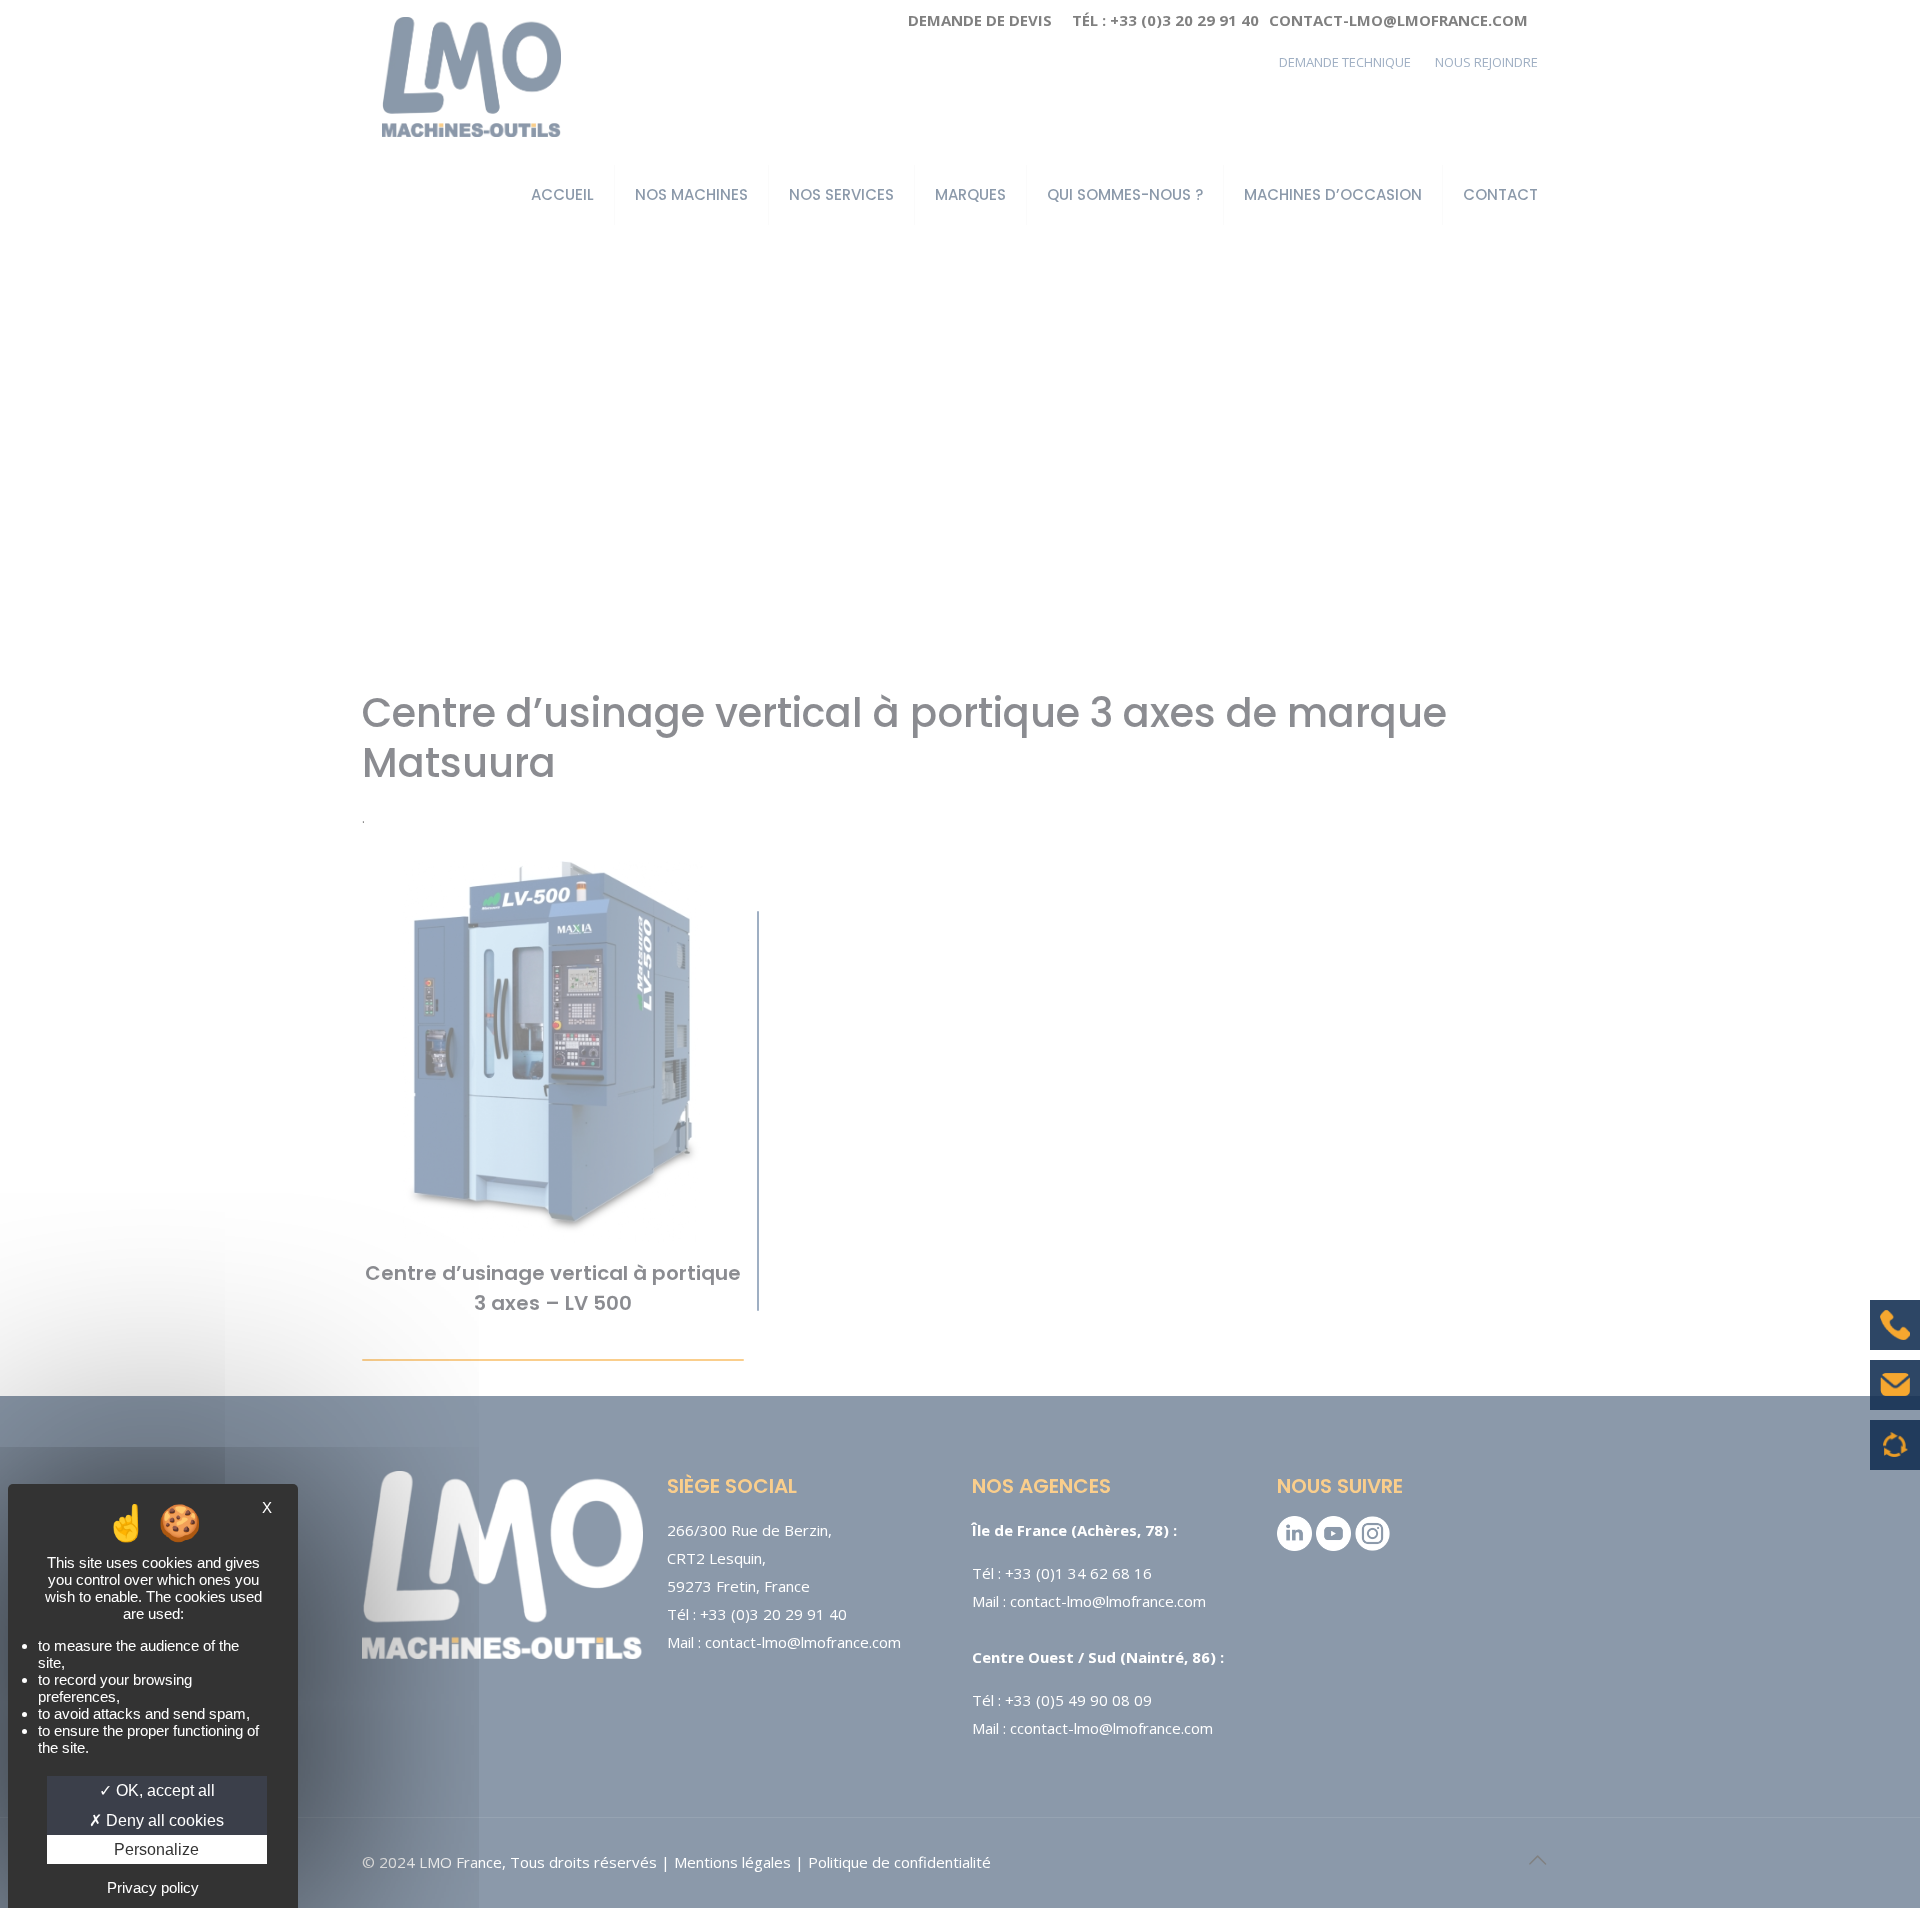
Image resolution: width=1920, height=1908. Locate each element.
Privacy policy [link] (153, 1887)
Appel (1895, 1340)
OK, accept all (163, 1790)
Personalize (156, 1849)
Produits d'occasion (1895, 1455)
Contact (1895, 1400)
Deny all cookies (163, 1820)
